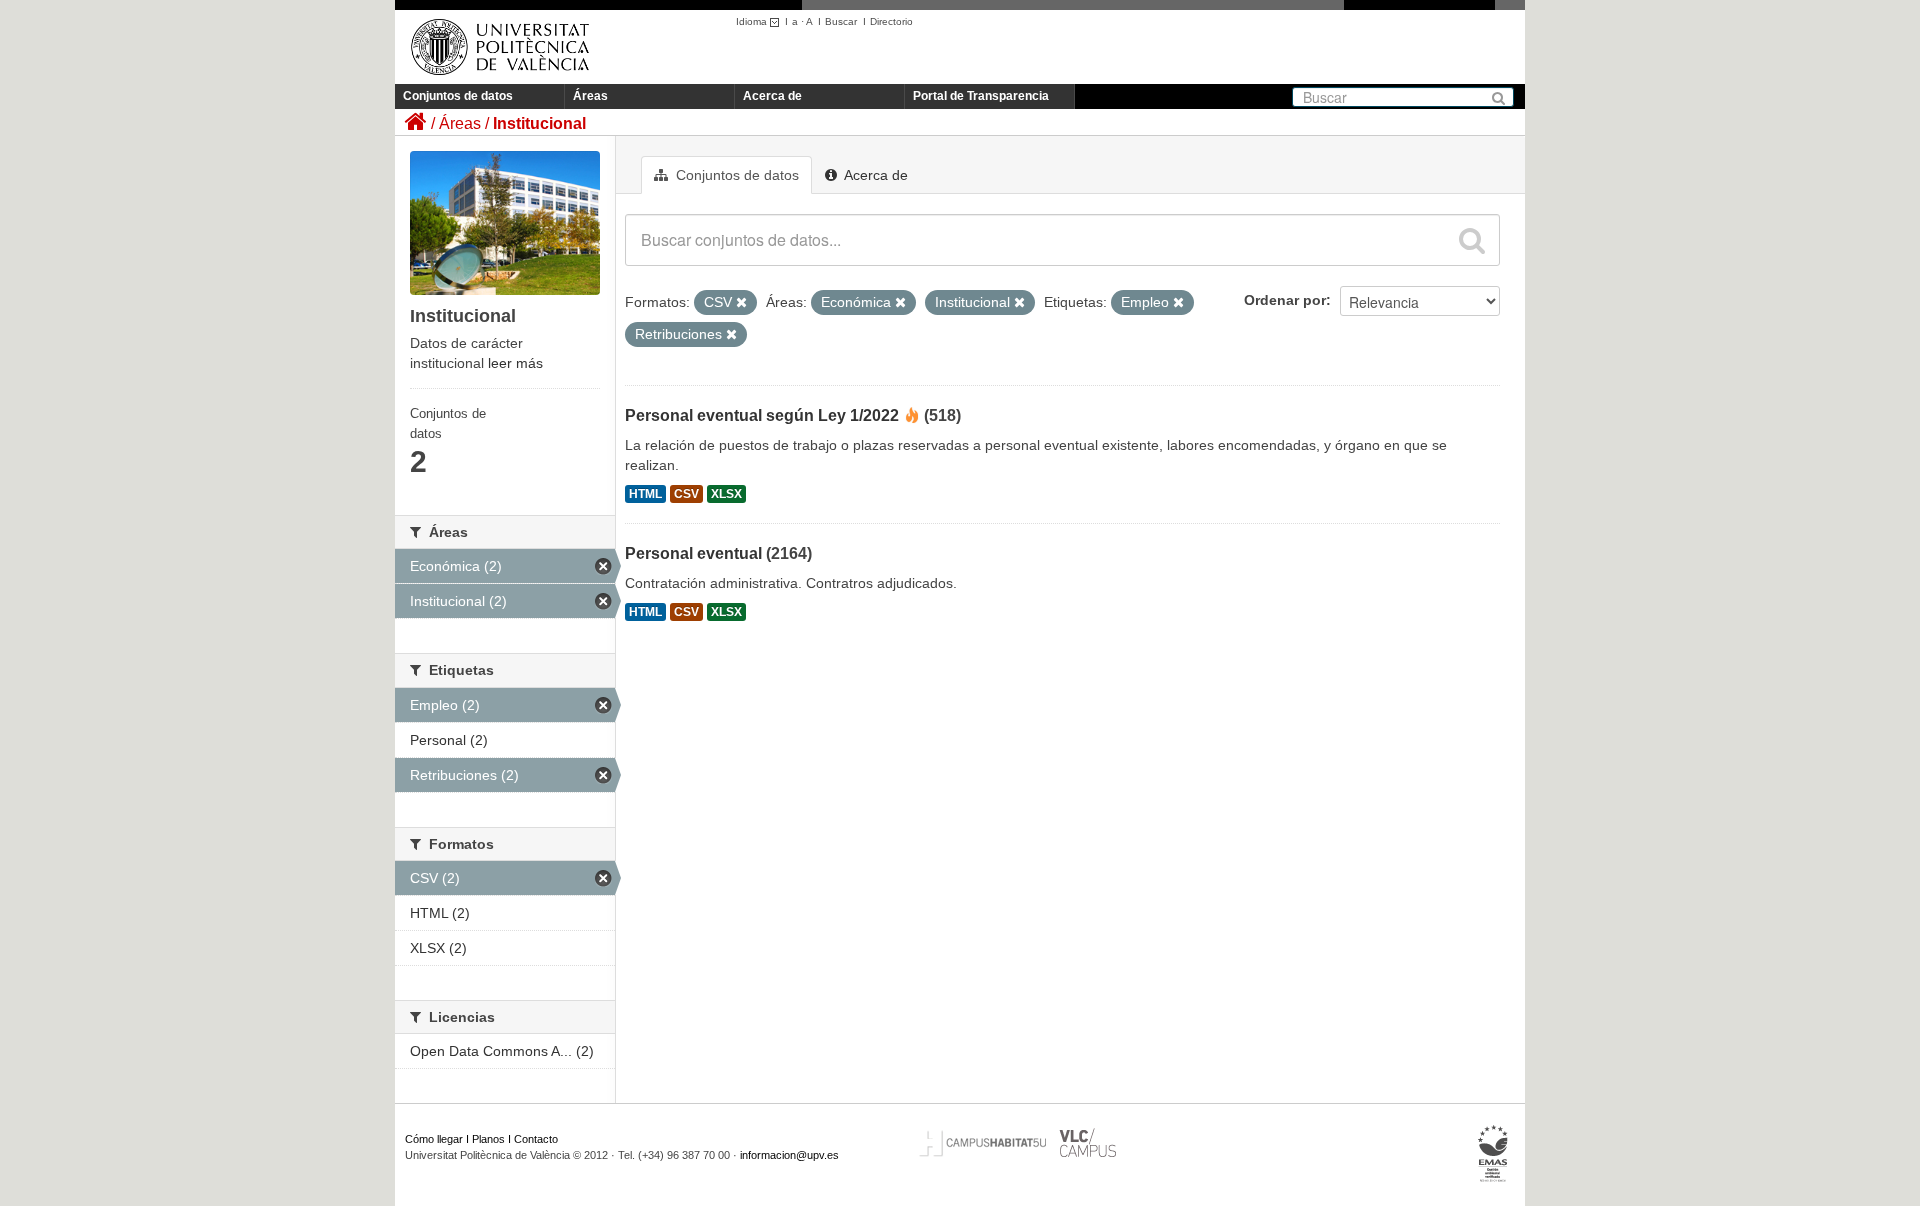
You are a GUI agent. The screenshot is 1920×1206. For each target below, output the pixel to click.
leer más (515, 363)
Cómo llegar (434, 1139)
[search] (1472, 240)
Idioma (753, 21)
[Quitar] (741, 303)
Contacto (536, 1139)
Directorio (891, 21)
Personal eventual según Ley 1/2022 (762, 415)
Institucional (539, 123)
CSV (686, 494)
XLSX (726, 494)
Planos (488, 1139)
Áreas (590, 96)
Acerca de (772, 96)
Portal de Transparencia (981, 96)
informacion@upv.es (789, 1155)
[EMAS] (1493, 1154)
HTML (645, 494)
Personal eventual (693, 553)
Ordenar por (1285, 300)
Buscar (841, 21)
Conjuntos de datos (458, 96)
